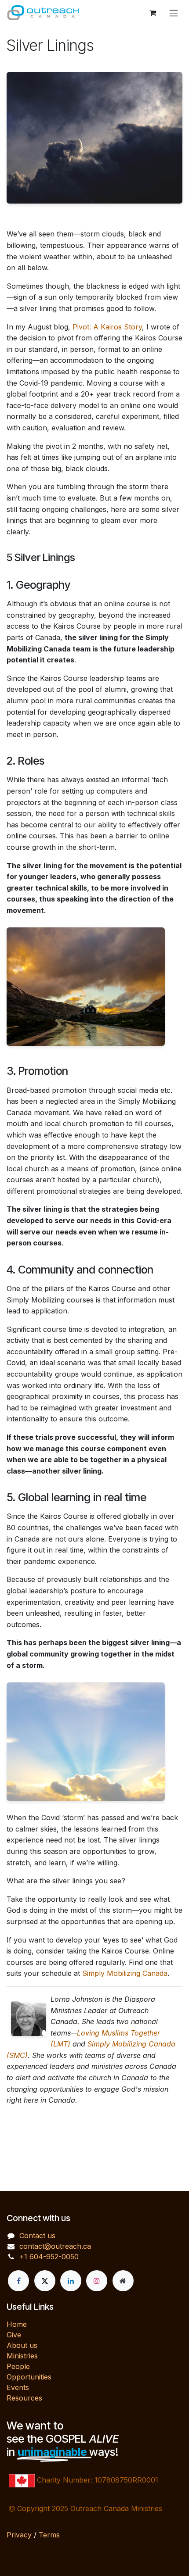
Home (17, 2324)
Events (18, 2387)
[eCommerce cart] (153, 13)
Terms (49, 2535)
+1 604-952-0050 (49, 2257)
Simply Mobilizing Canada (124, 1973)
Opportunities (29, 2377)
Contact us (37, 2236)
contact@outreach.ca (55, 2246)
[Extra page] (123, 2281)
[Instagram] (97, 2281)
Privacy (19, 2535)
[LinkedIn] (71, 2281)
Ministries (22, 2356)
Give (14, 2335)
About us (22, 2345)
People (18, 2366)
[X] (45, 2281)
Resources (24, 2398)
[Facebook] (18, 2281)
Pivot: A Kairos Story (107, 327)
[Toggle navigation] (174, 13)
